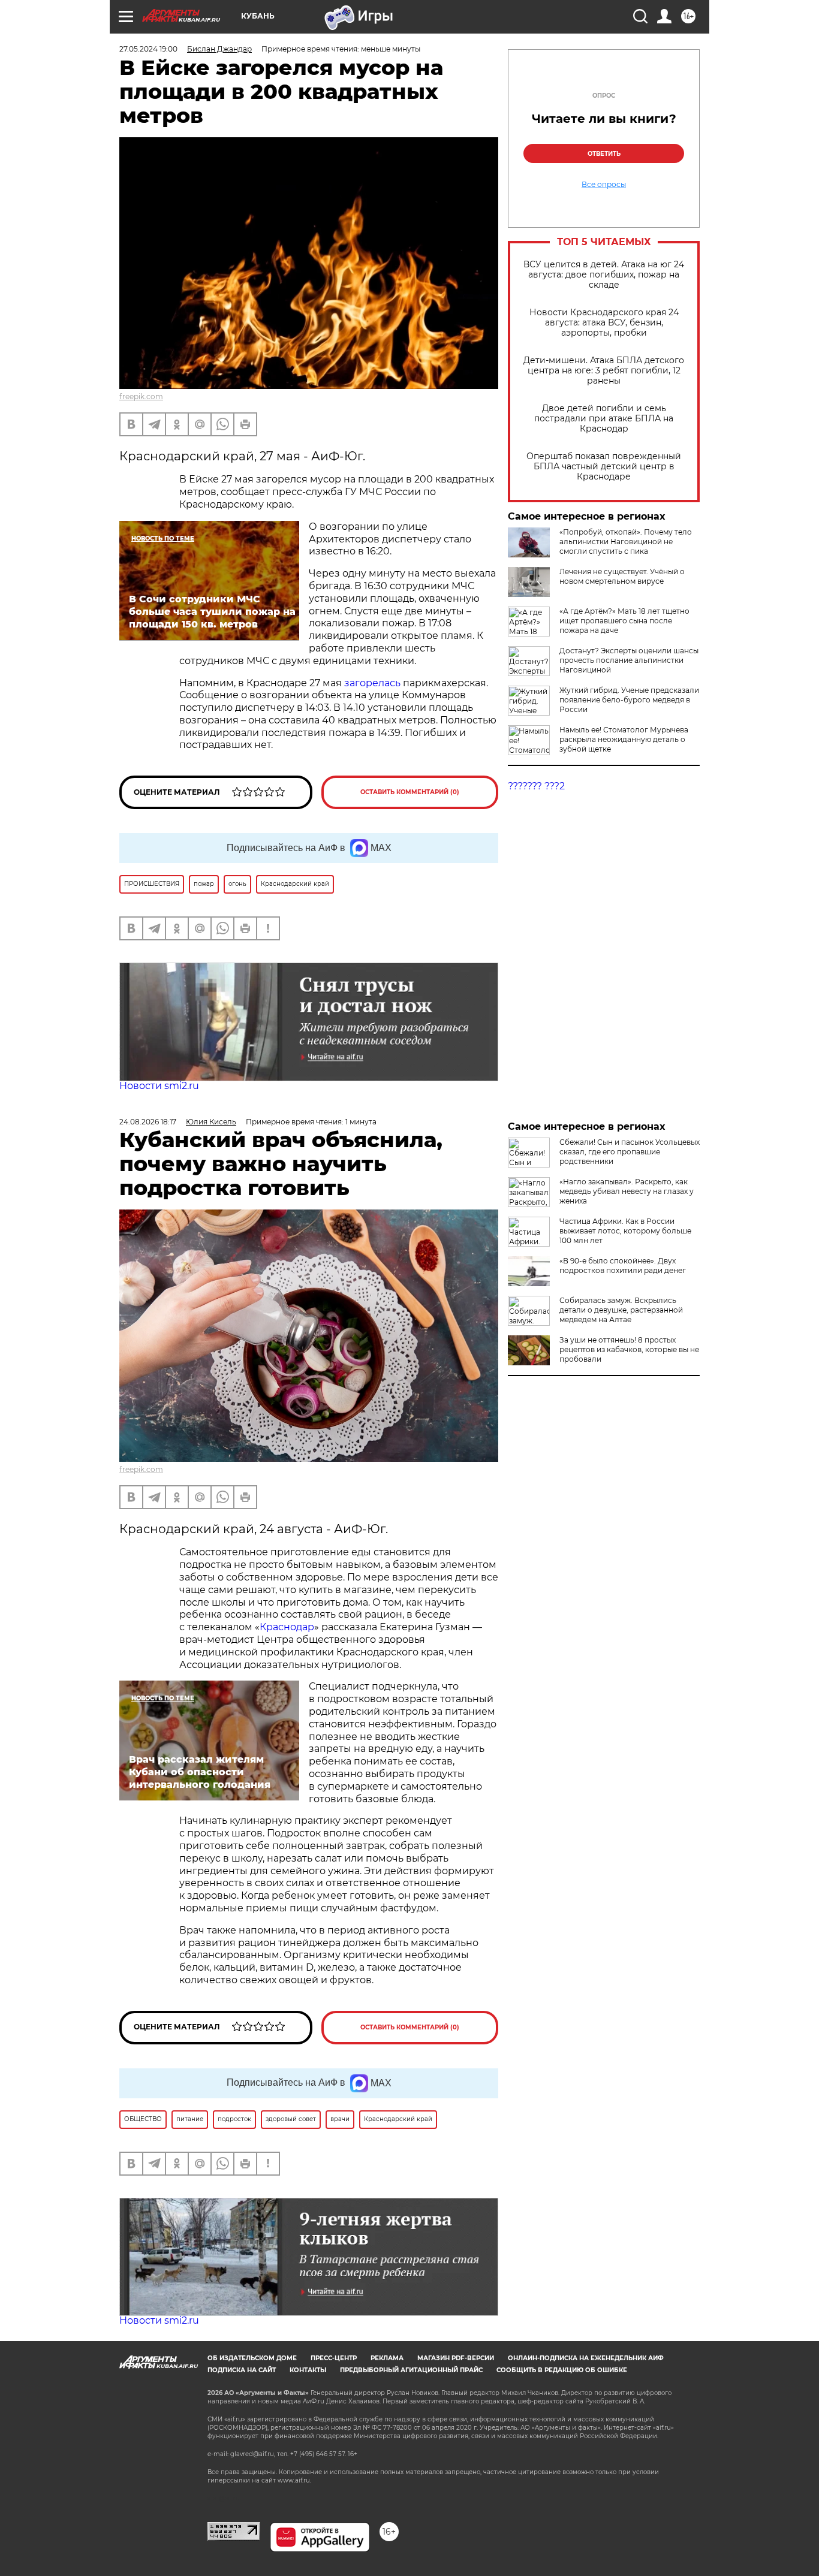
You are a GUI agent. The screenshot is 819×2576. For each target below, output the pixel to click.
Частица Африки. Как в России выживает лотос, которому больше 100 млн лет (625, 1231)
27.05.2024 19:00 (148, 49)
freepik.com (141, 396)
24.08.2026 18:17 (148, 1122)
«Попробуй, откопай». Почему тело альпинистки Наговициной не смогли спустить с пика (626, 542)
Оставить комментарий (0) (410, 792)
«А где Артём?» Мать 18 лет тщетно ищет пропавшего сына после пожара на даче (624, 621)
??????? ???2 (536, 786)
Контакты (308, 2370)
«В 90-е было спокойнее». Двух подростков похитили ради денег (623, 1266)
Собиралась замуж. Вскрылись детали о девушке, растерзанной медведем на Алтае (621, 1310)
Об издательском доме (252, 2358)
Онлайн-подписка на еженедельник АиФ (586, 2358)
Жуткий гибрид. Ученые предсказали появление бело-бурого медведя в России (629, 700)
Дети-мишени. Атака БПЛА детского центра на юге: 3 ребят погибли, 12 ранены (604, 371)
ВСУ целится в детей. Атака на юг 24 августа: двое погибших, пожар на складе (604, 275)
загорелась (374, 683)
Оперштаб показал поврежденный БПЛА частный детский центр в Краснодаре (604, 467)
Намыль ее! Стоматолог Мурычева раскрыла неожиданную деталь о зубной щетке (624, 739)
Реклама (387, 2358)
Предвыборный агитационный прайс (411, 2370)
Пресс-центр (334, 2358)
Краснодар (287, 1627)
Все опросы (604, 185)
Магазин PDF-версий (456, 2358)
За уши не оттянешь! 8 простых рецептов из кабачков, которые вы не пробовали (629, 1349)
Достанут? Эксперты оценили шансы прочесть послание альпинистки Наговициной (629, 660)
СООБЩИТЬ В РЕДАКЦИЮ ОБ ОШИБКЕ (562, 2370)
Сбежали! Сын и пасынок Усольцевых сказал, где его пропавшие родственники (630, 1152)
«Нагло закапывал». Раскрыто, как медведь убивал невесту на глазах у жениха (627, 1191)
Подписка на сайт (242, 2370)
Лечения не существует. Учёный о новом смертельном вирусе (622, 576)
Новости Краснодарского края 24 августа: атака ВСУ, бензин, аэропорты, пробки (604, 323)
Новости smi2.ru (159, 1086)
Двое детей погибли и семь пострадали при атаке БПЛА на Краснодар (604, 419)
